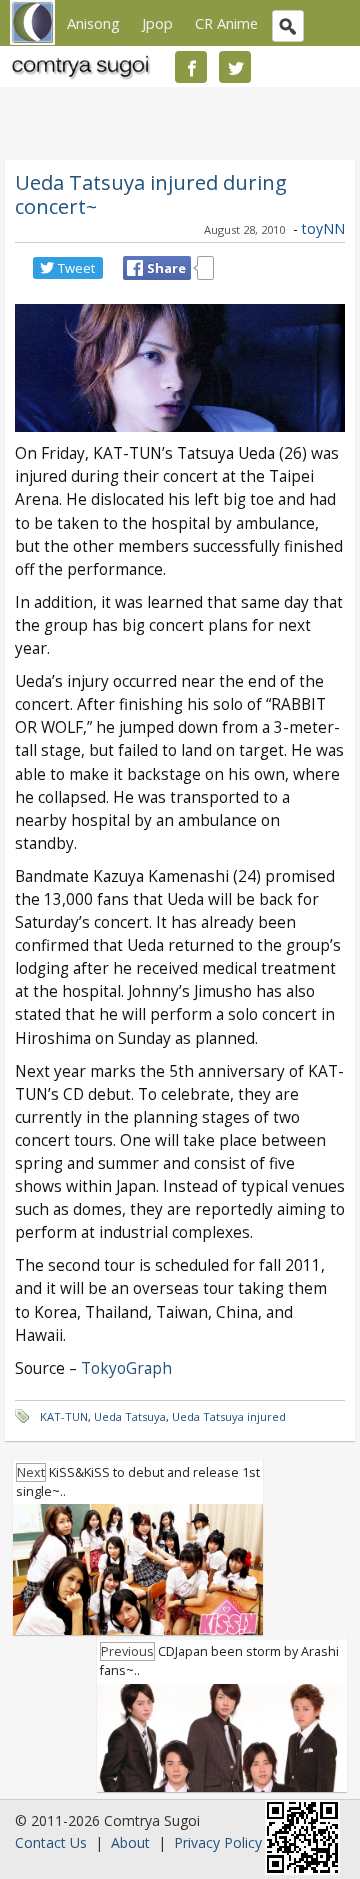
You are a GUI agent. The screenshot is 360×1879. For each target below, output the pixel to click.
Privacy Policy (218, 1842)
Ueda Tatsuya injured (229, 1416)
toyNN (323, 228)
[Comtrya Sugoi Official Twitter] (235, 67)
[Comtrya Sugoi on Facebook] (191, 67)
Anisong (93, 23)
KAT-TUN (64, 1416)
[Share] (135, 268)
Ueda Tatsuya (130, 1416)
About (130, 1842)
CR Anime (226, 23)
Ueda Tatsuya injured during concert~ (151, 194)
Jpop (157, 23)
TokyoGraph (126, 1368)
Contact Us (51, 1842)
